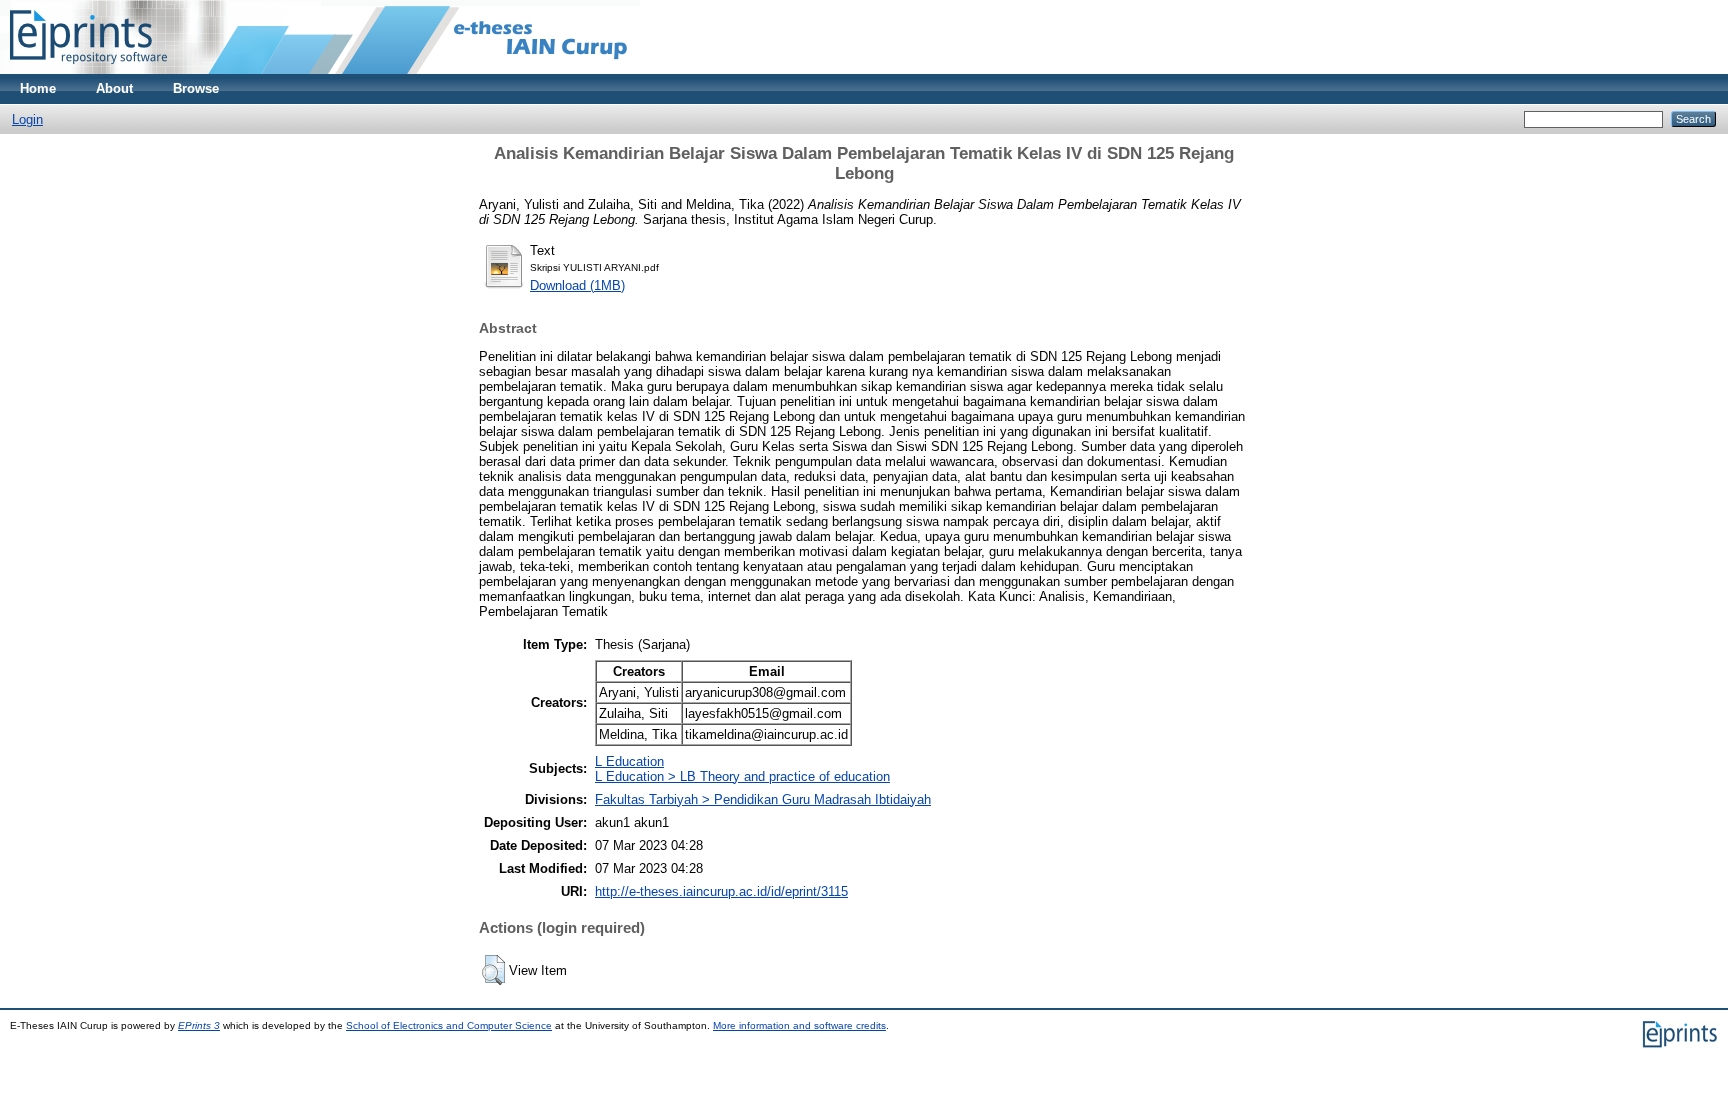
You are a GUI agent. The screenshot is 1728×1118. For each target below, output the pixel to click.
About (114, 88)
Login (27, 119)
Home (38, 88)
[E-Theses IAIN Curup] (88, 69)
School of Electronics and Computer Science (449, 1025)
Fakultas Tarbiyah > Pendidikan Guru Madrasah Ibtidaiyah (763, 799)
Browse (196, 88)
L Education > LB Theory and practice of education (742, 776)
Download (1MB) (577, 285)
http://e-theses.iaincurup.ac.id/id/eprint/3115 (721, 891)
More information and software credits (799, 1025)
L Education (629, 761)
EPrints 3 (199, 1025)
